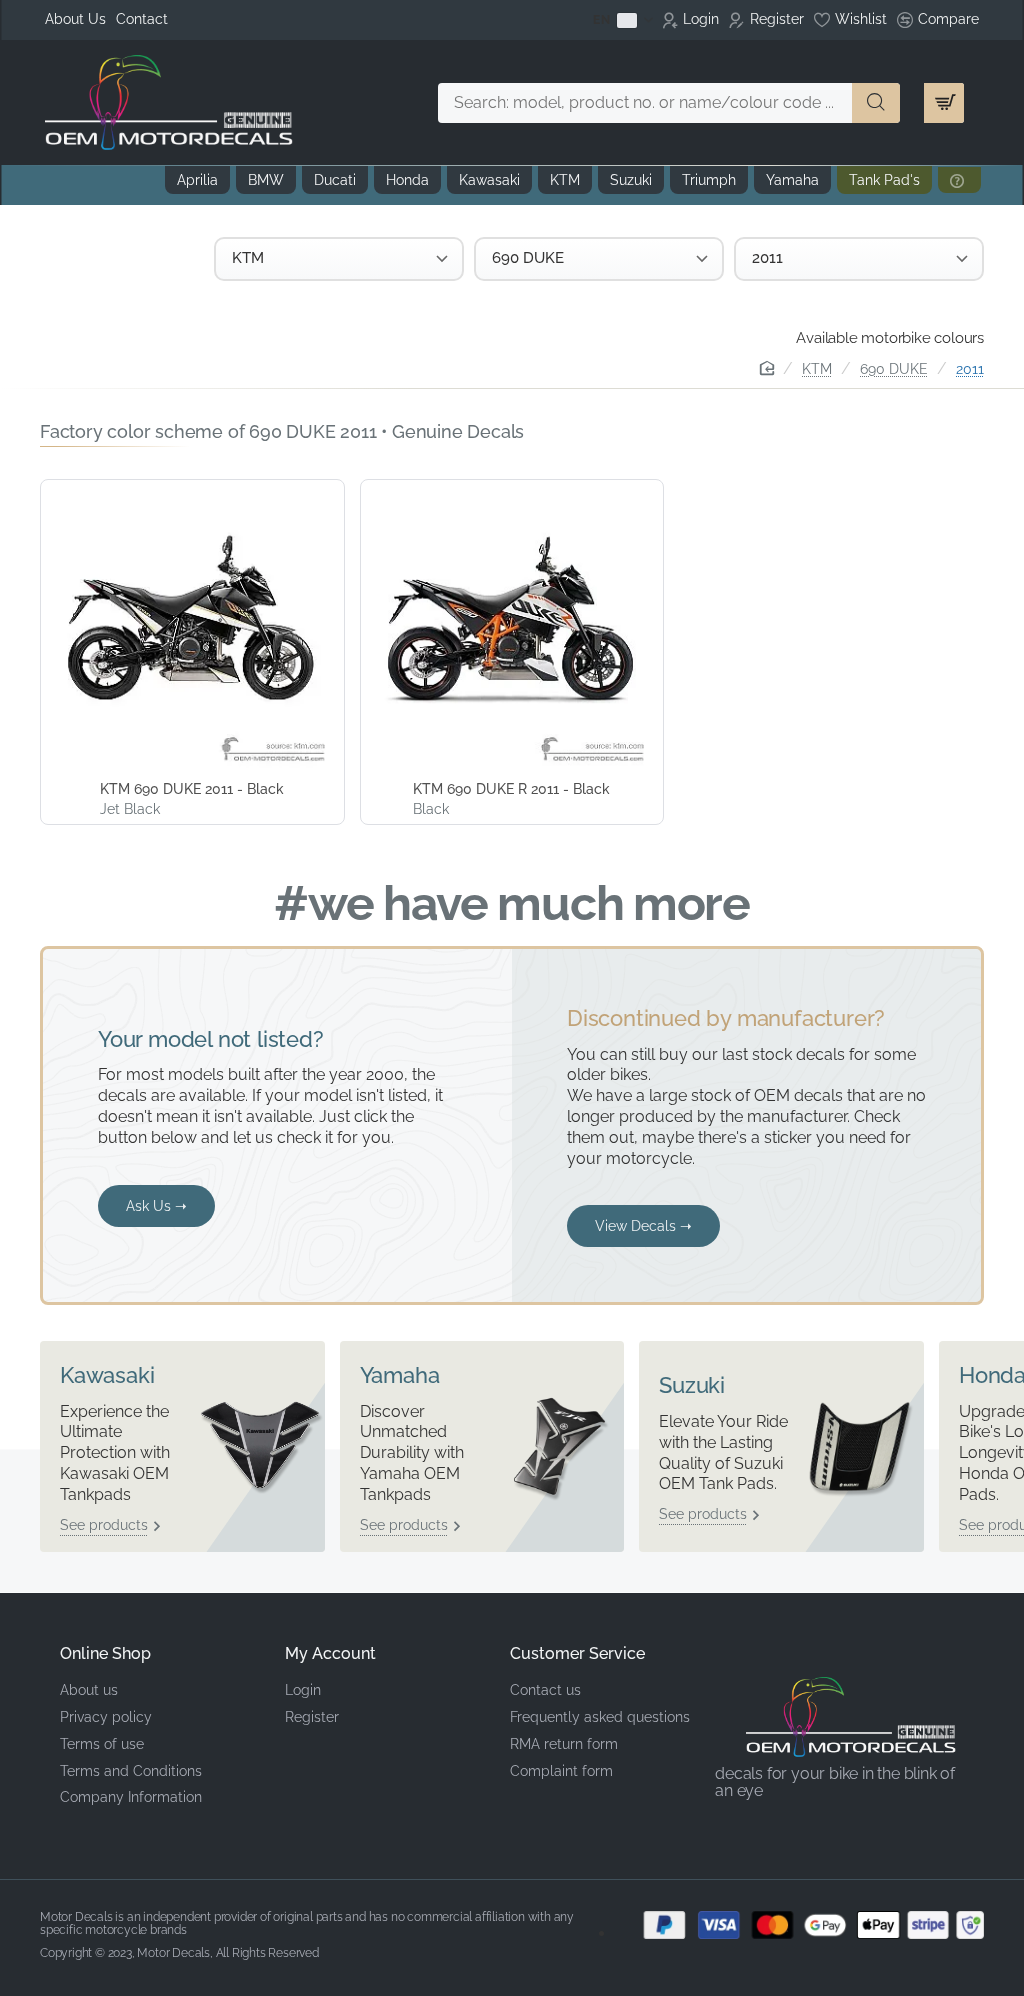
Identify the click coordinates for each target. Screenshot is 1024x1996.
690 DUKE (894, 369)
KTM (817, 369)
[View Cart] (944, 103)
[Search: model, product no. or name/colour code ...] (876, 103)
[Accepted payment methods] (800, 1925)
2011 (970, 369)
